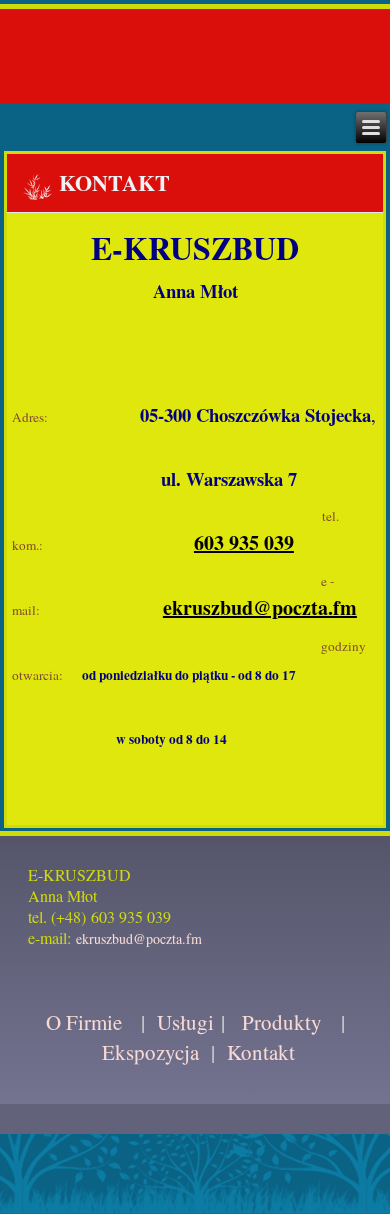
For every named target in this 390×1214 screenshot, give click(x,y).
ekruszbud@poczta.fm (260, 607)
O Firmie (84, 1022)
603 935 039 (244, 542)
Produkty (282, 1022)
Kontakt (261, 1052)
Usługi (185, 1022)
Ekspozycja (150, 1052)
